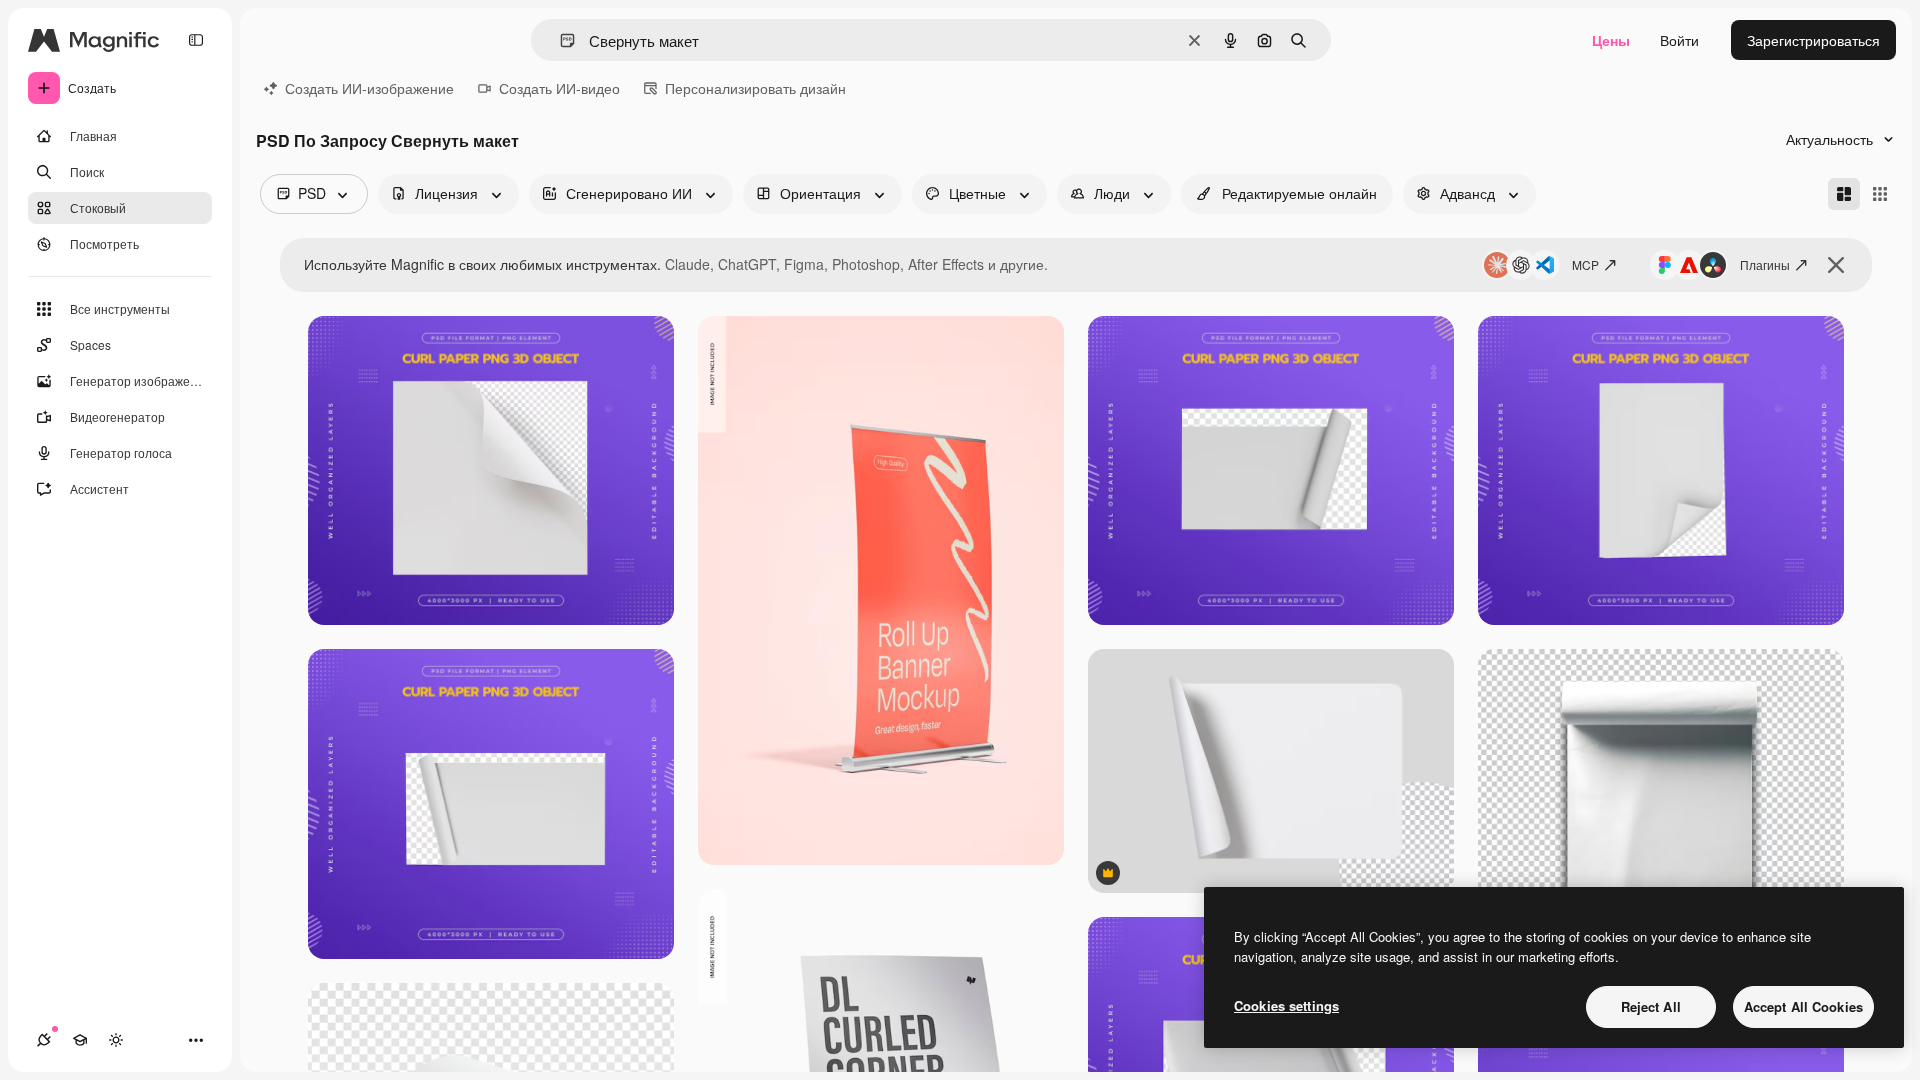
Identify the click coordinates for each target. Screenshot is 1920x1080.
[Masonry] (1844, 194)
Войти (1679, 40)
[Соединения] (44, 1040)
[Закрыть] (1836, 265)
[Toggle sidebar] (196, 40)
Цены (1611, 40)
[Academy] (80, 1040)
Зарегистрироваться (1813, 40)
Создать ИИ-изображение (369, 88)
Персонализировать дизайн (755, 88)
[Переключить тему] (116, 1040)
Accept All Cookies (1803, 1006)
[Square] (1880, 194)
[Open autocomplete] (559, 40)
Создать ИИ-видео (559, 88)
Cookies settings (1286, 1005)
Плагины (1765, 264)
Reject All (1651, 1006)
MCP (1585, 264)
